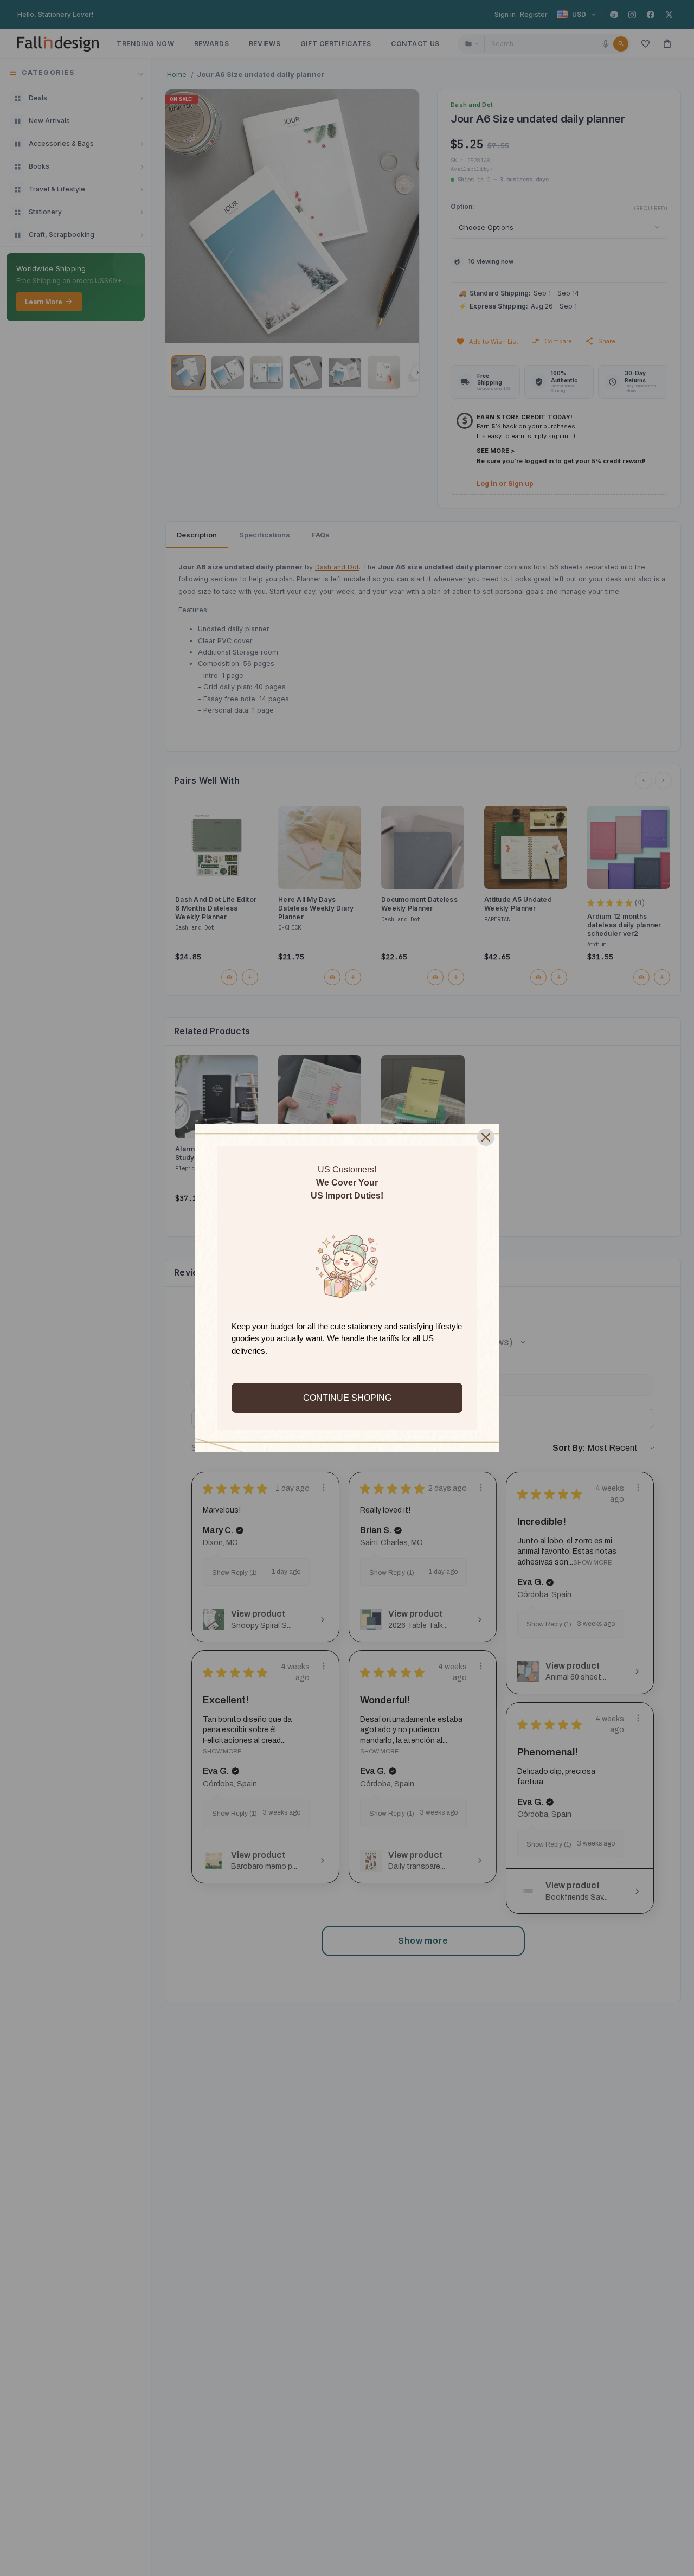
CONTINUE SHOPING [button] (347, 1398)
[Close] (486, 1137)
